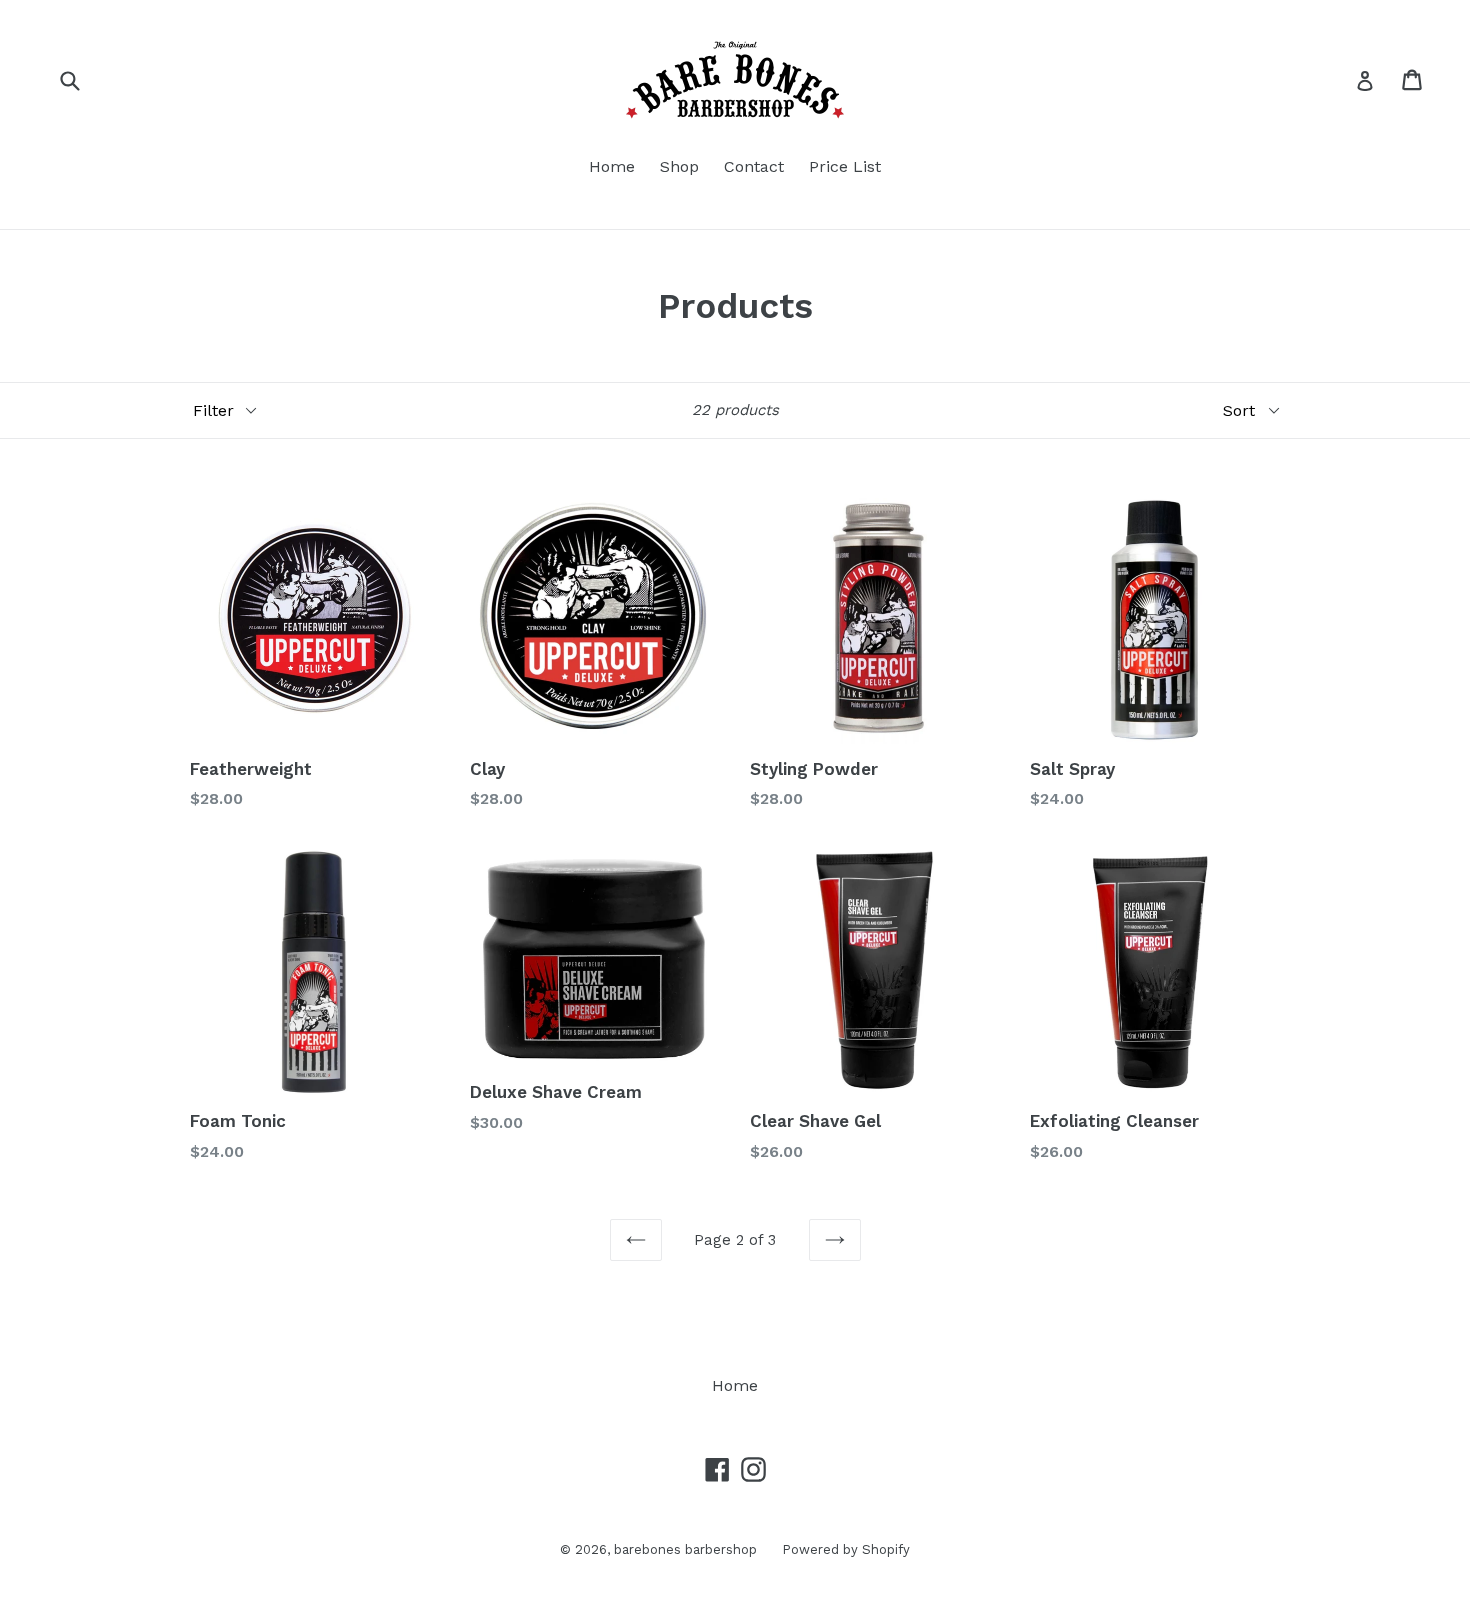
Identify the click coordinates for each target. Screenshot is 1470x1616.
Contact (754, 166)
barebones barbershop (685, 1549)
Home (612, 166)
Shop (679, 166)
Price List (845, 166)
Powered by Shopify (846, 1549)
